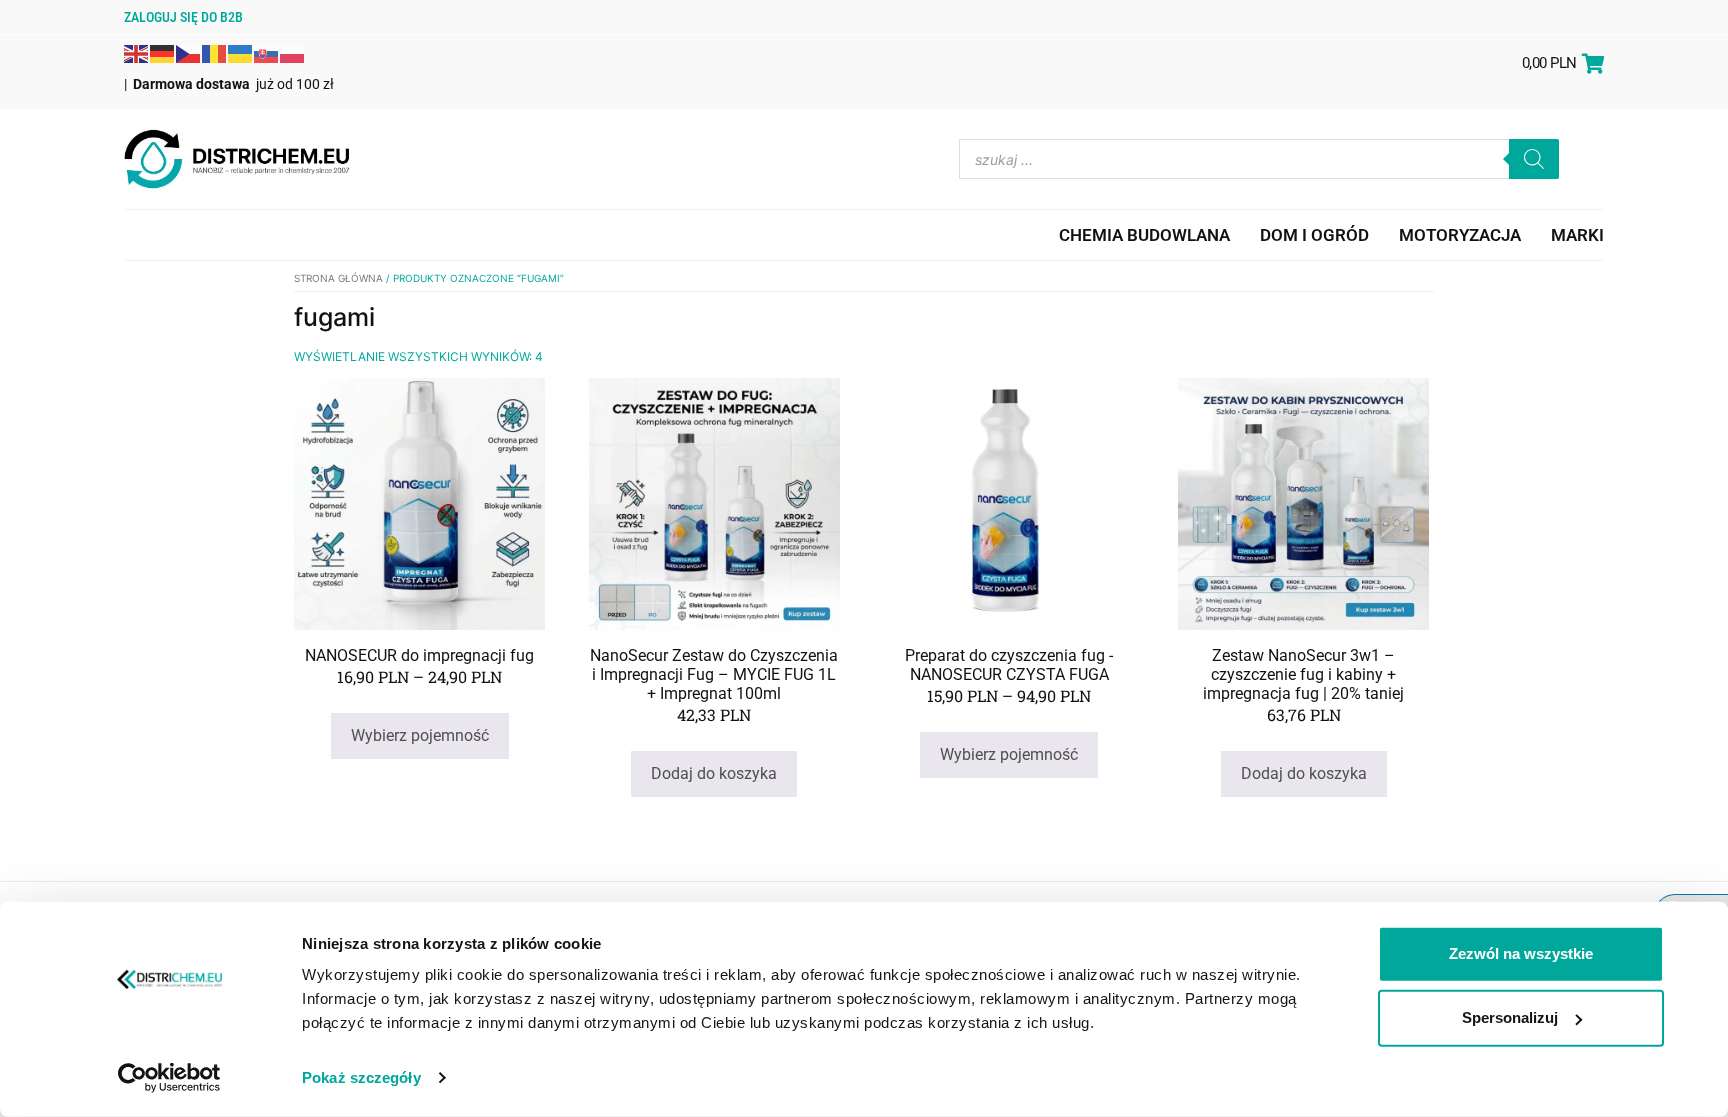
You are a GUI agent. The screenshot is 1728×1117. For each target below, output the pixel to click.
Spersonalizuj (1510, 1017)
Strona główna (338, 278)
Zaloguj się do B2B (183, 17)
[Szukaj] (1534, 159)
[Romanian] (215, 52)
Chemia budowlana (1144, 235)
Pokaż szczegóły (361, 1077)
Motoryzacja (1460, 235)
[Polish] (293, 52)
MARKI (1577, 235)
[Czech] (189, 52)
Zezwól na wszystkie (1521, 953)
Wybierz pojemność (420, 735)
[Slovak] (267, 52)
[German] (163, 52)
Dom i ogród (1314, 235)
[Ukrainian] (241, 52)
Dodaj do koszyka (714, 773)
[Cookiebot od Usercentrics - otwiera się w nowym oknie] (169, 1078)
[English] (137, 52)
